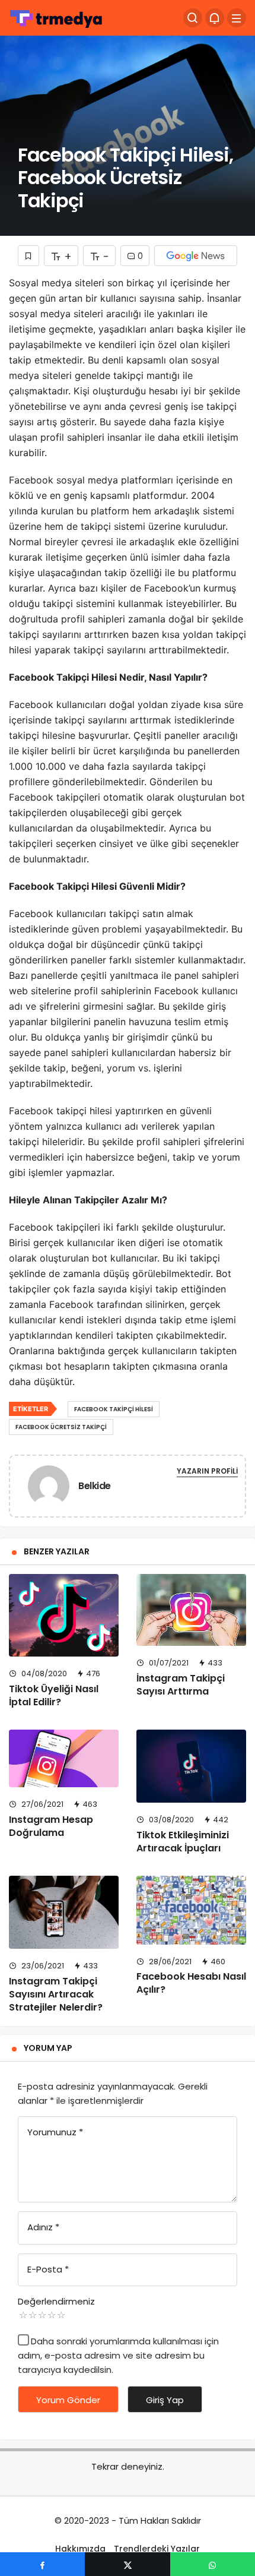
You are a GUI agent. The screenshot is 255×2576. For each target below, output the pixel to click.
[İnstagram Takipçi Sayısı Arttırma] (191, 1610)
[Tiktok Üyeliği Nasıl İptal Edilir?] (64, 1615)
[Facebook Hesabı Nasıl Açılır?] (191, 1910)
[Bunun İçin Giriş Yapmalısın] (28, 256)
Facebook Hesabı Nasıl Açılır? (191, 1983)
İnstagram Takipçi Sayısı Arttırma (181, 1685)
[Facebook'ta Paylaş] (42, 2564)
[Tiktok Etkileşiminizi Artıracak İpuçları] (191, 1766)
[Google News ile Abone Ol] (196, 256)
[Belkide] (49, 1488)
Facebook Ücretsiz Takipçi (61, 1427)
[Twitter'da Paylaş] (127, 2564)
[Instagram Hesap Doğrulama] (64, 1758)
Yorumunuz (55, 2132)
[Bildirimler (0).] (215, 18)
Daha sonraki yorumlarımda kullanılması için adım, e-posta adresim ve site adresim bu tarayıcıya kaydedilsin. (118, 2355)
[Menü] (237, 18)
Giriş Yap (165, 2400)
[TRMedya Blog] (56, 17)
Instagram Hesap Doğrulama (51, 1826)
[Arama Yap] (193, 18)
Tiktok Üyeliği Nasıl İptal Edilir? (54, 1695)
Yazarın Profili (207, 1471)
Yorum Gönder (68, 2400)
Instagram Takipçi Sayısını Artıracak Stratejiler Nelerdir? (56, 1994)
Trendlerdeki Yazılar (157, 2549)
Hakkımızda (80, 2549)
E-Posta (48, 2269)
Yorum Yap (48, 2048)
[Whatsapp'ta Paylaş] (213, 2564)
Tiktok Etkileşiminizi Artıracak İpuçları (183, 1842)
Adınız (43, 2227)
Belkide (95, 1486)
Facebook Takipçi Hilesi (114, 1409)
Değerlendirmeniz (56, 2301)
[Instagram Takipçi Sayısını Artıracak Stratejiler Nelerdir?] (64, 1912)
